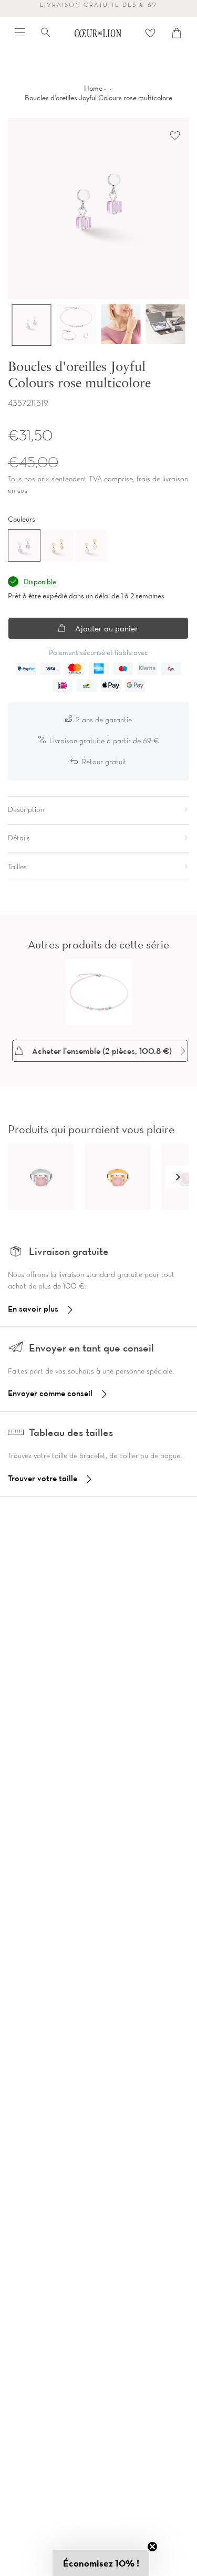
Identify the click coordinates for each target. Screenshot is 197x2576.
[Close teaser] (152, 2547)
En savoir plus (33, 1308)
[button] (178, 1177)
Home (93, 88)
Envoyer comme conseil (50, 1393)
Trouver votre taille (43, 1478)
